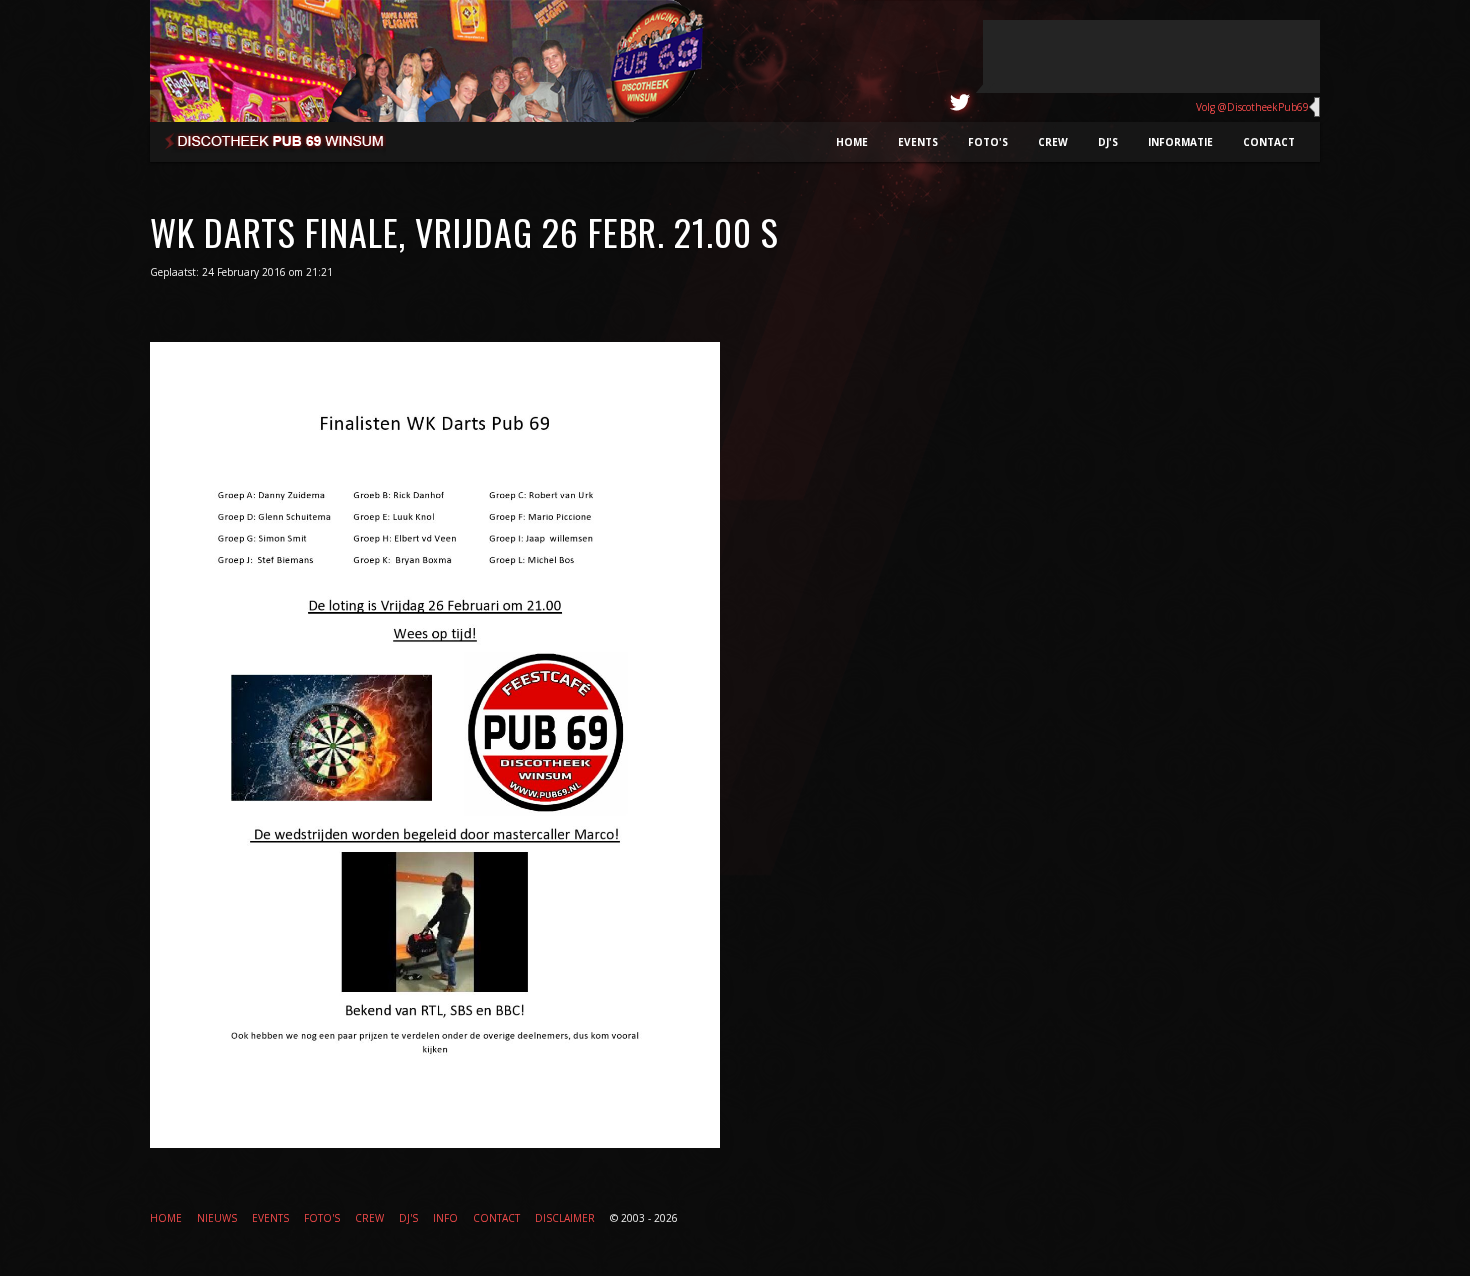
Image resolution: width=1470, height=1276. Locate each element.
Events (918, 142)
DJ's (1108, 142)
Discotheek (287, 145)
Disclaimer (565, 1218)
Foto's (988, 142)
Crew (1053, 142)
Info (445, 1218)
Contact (1269, 142)
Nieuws (217, 1218)
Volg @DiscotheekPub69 (1252, 107)
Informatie (1180, 142)
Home (852, 142)
